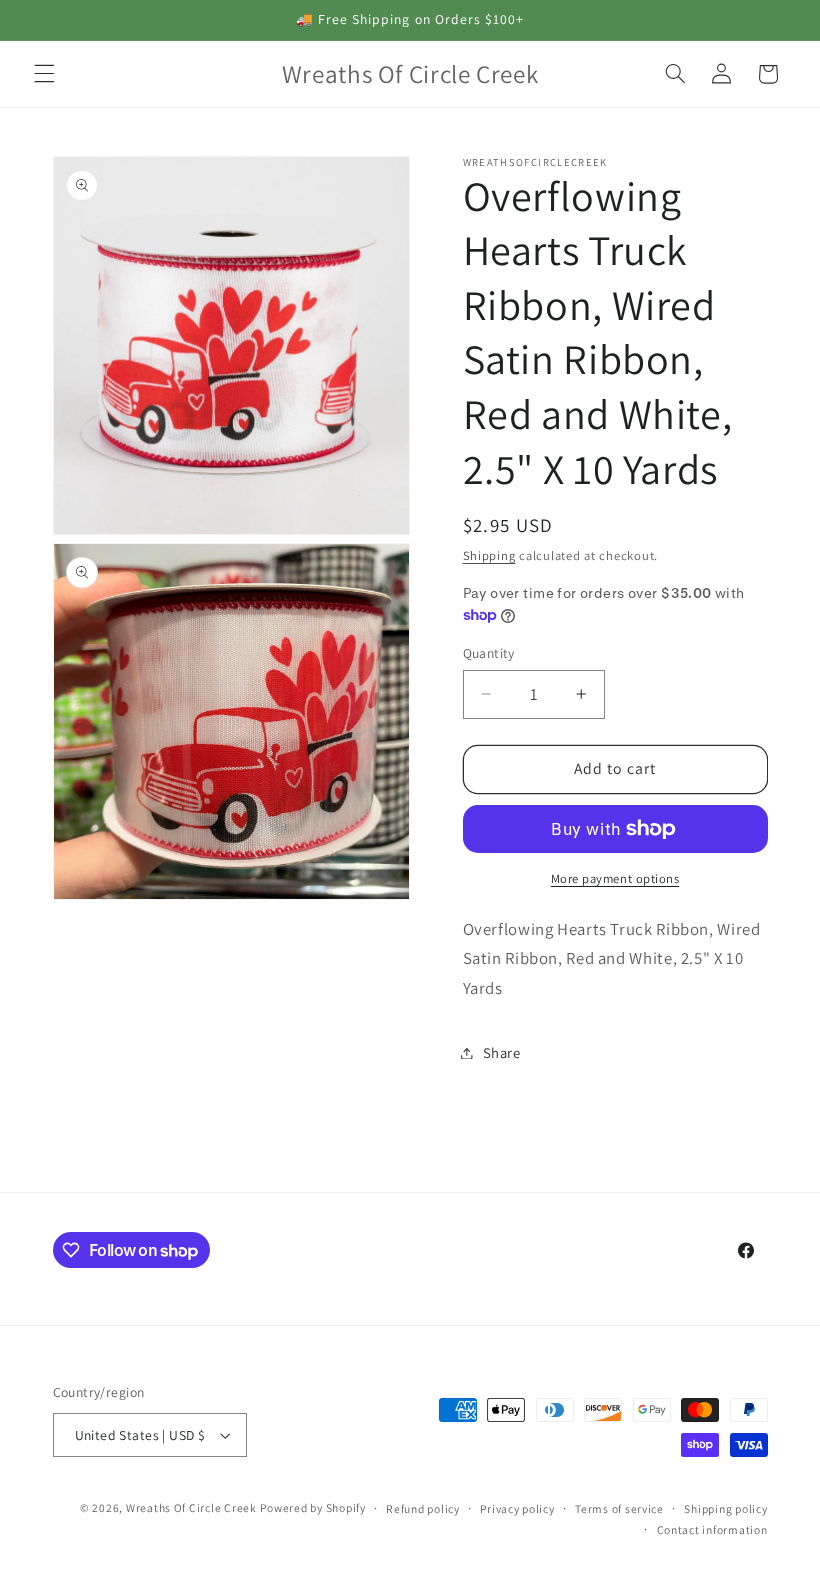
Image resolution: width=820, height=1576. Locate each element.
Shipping (489, 555)
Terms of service (619, 1508)
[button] (44, 74)
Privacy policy (517, 1508)
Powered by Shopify (312, 1507)
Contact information (712, 1529)
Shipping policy (725, 1508)
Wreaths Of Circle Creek (191, 1507)
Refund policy (423, 1508)
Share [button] (502, 1052)
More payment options (615, 878)
